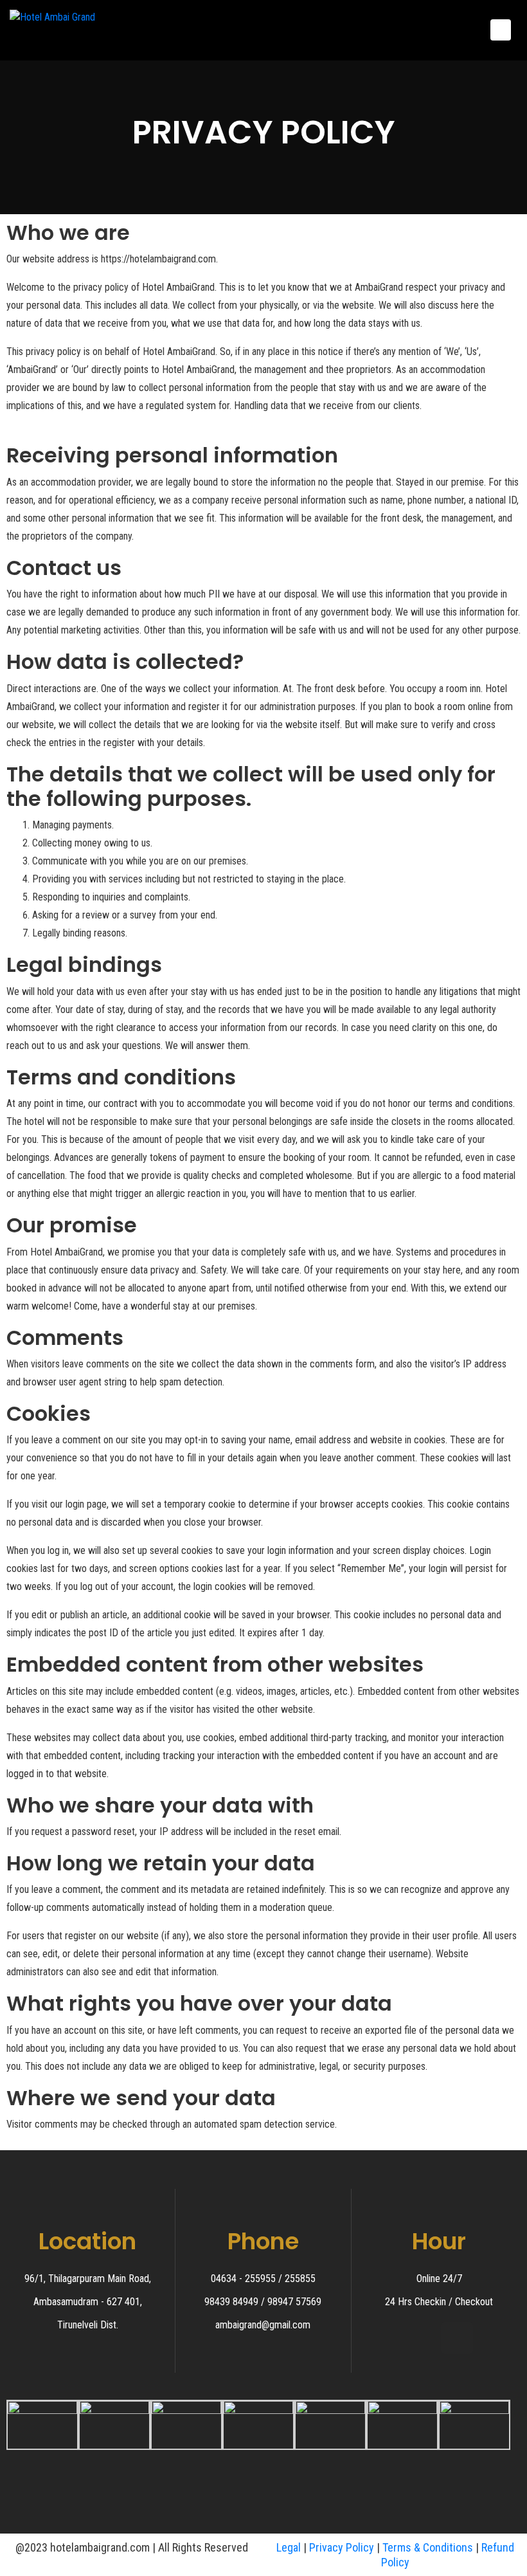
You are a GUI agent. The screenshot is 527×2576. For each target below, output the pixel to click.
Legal (289, 2547)
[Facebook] (422, 2338)
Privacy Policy (342, 2547)
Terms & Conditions (428, 2547)
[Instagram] (457, 2338)
